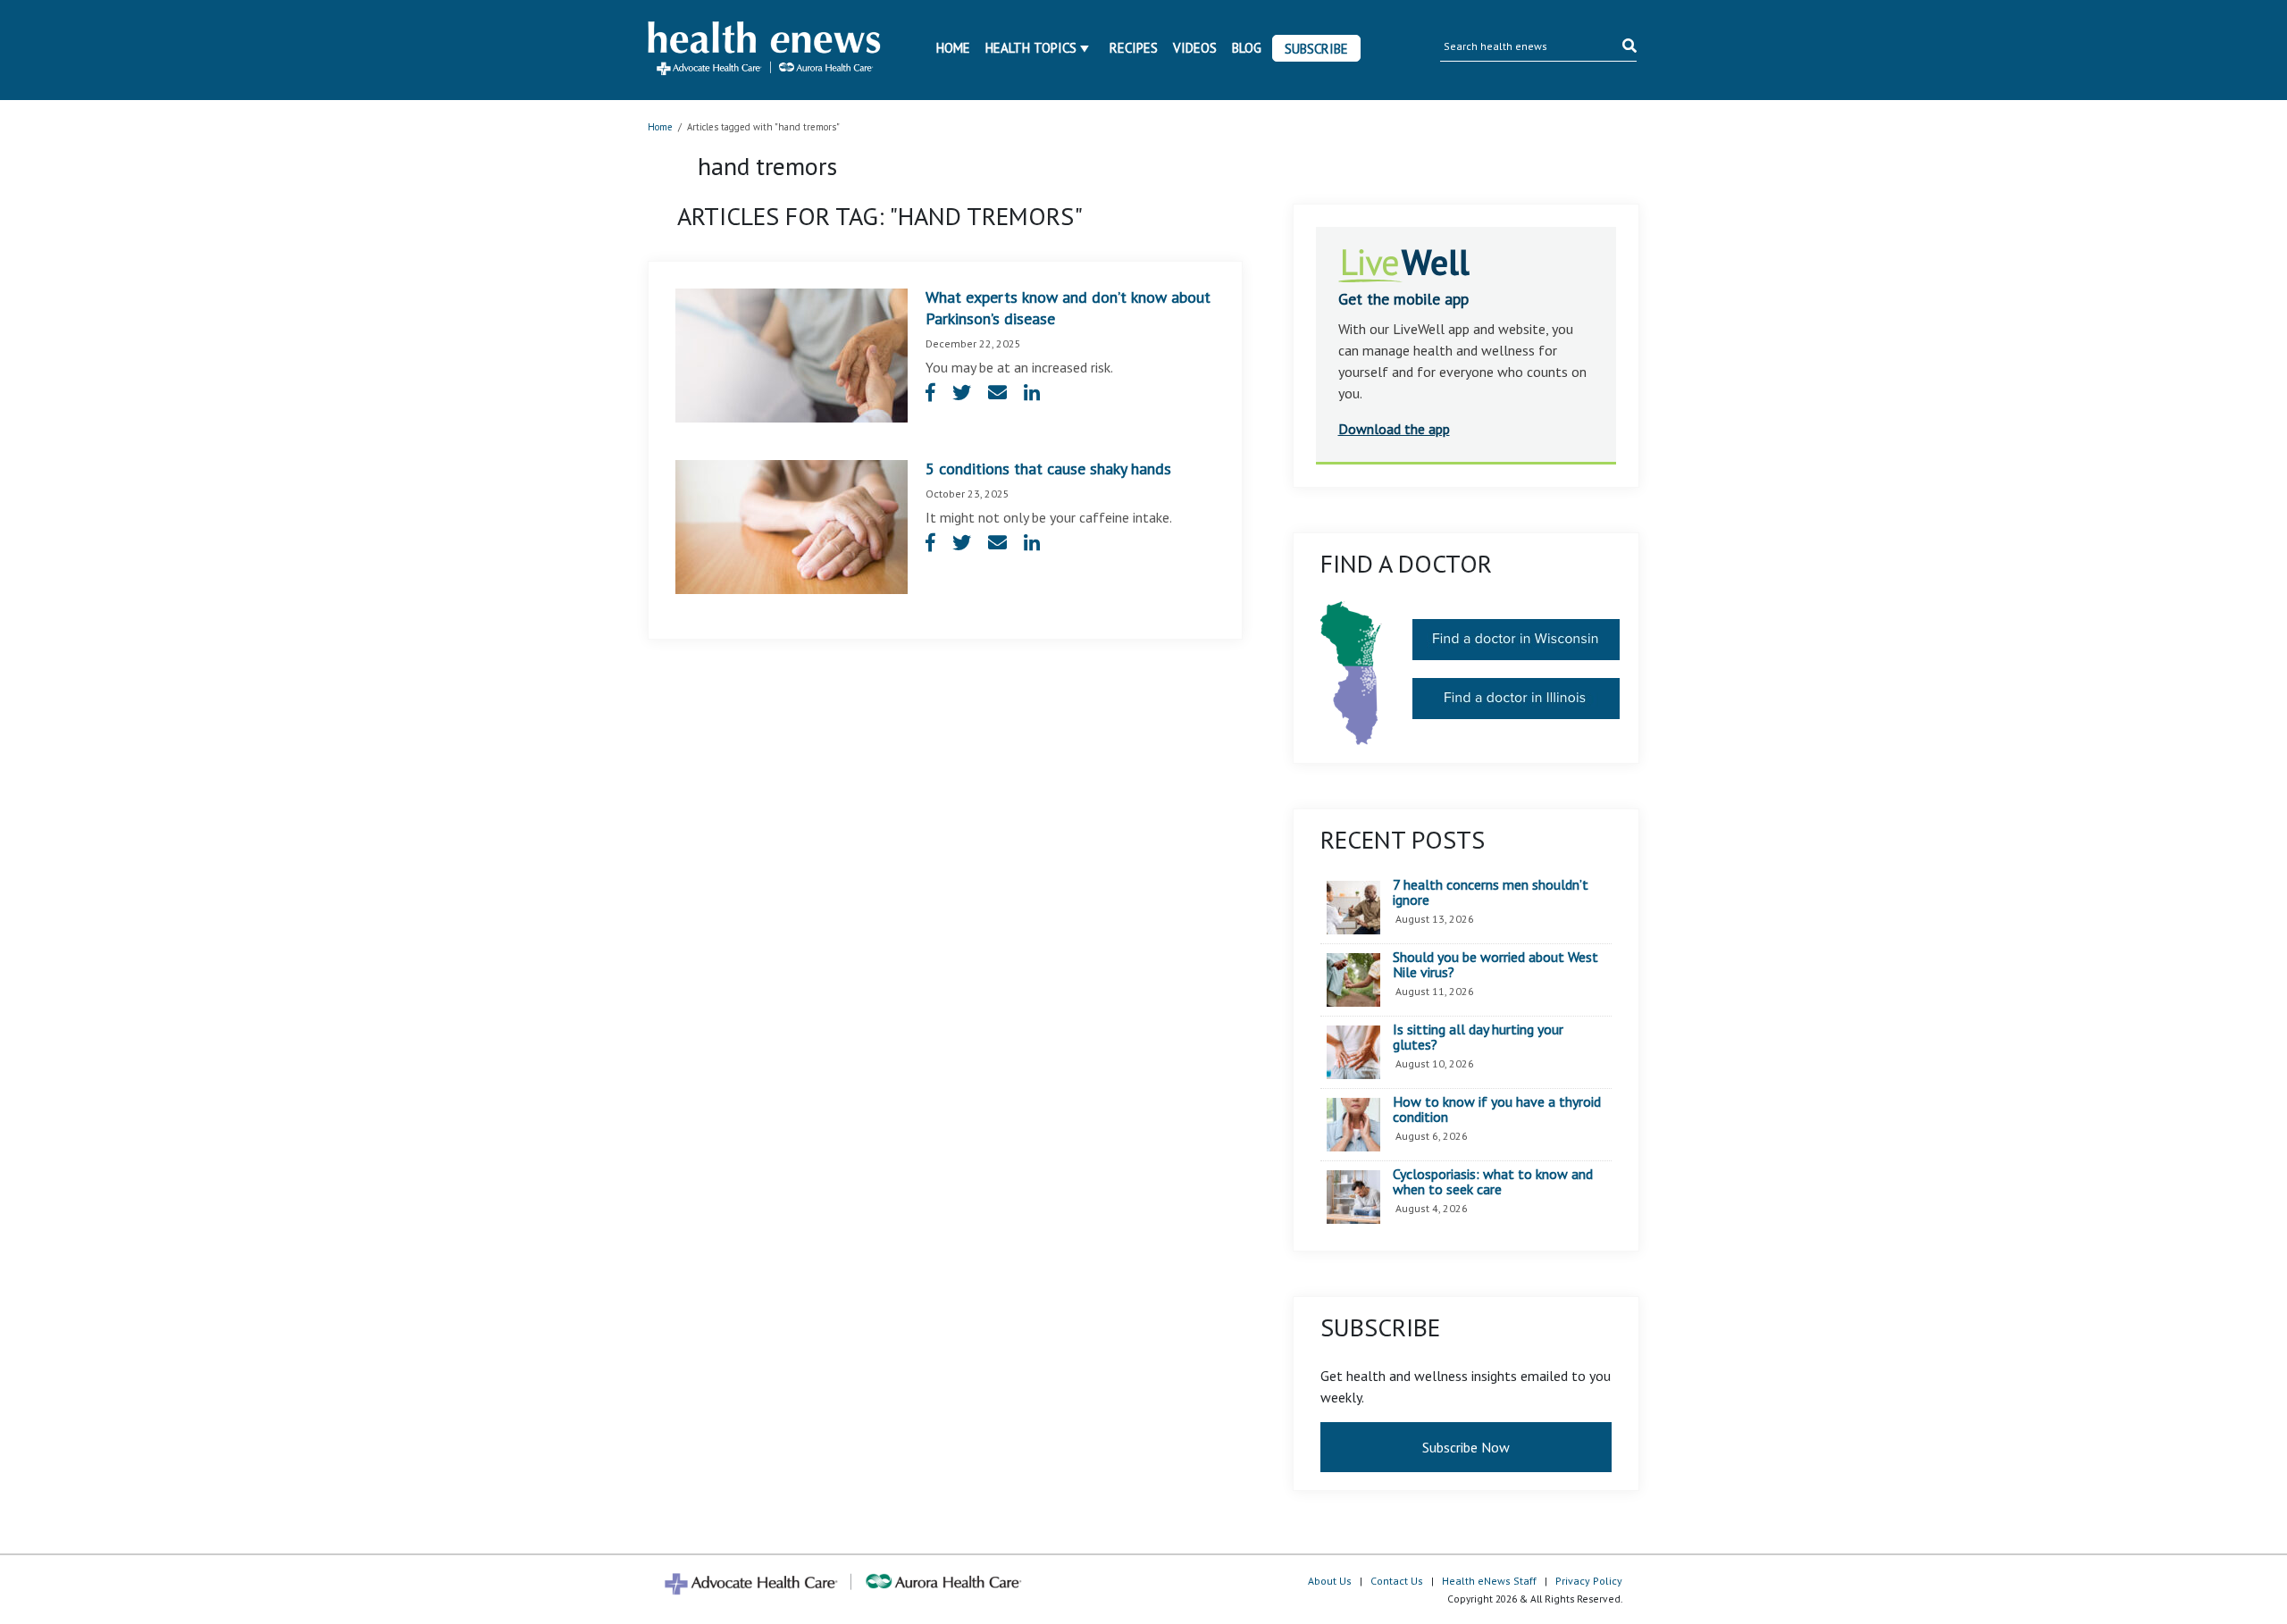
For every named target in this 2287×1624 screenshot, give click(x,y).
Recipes (1134, 48)
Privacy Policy (1589, 1581)
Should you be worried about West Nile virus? (1495, 965)
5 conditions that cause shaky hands (1048, 469)
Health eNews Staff (1489, 1581)
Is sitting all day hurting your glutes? (1478, 1038)
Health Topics (1031, 48)
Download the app (1394, 429)
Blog (1247, 48)
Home (953, 48)
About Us (1330, 1581)
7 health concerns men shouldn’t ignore (1491, 893)
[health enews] (765, 50)
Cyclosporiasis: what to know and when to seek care (1493, 1182)
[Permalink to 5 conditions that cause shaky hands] (792, 525)
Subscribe (1316, 49)
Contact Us (1397, 1581)
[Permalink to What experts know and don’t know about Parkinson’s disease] (792, 354)
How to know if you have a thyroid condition (1497, 1110)
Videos (1195, 48)
